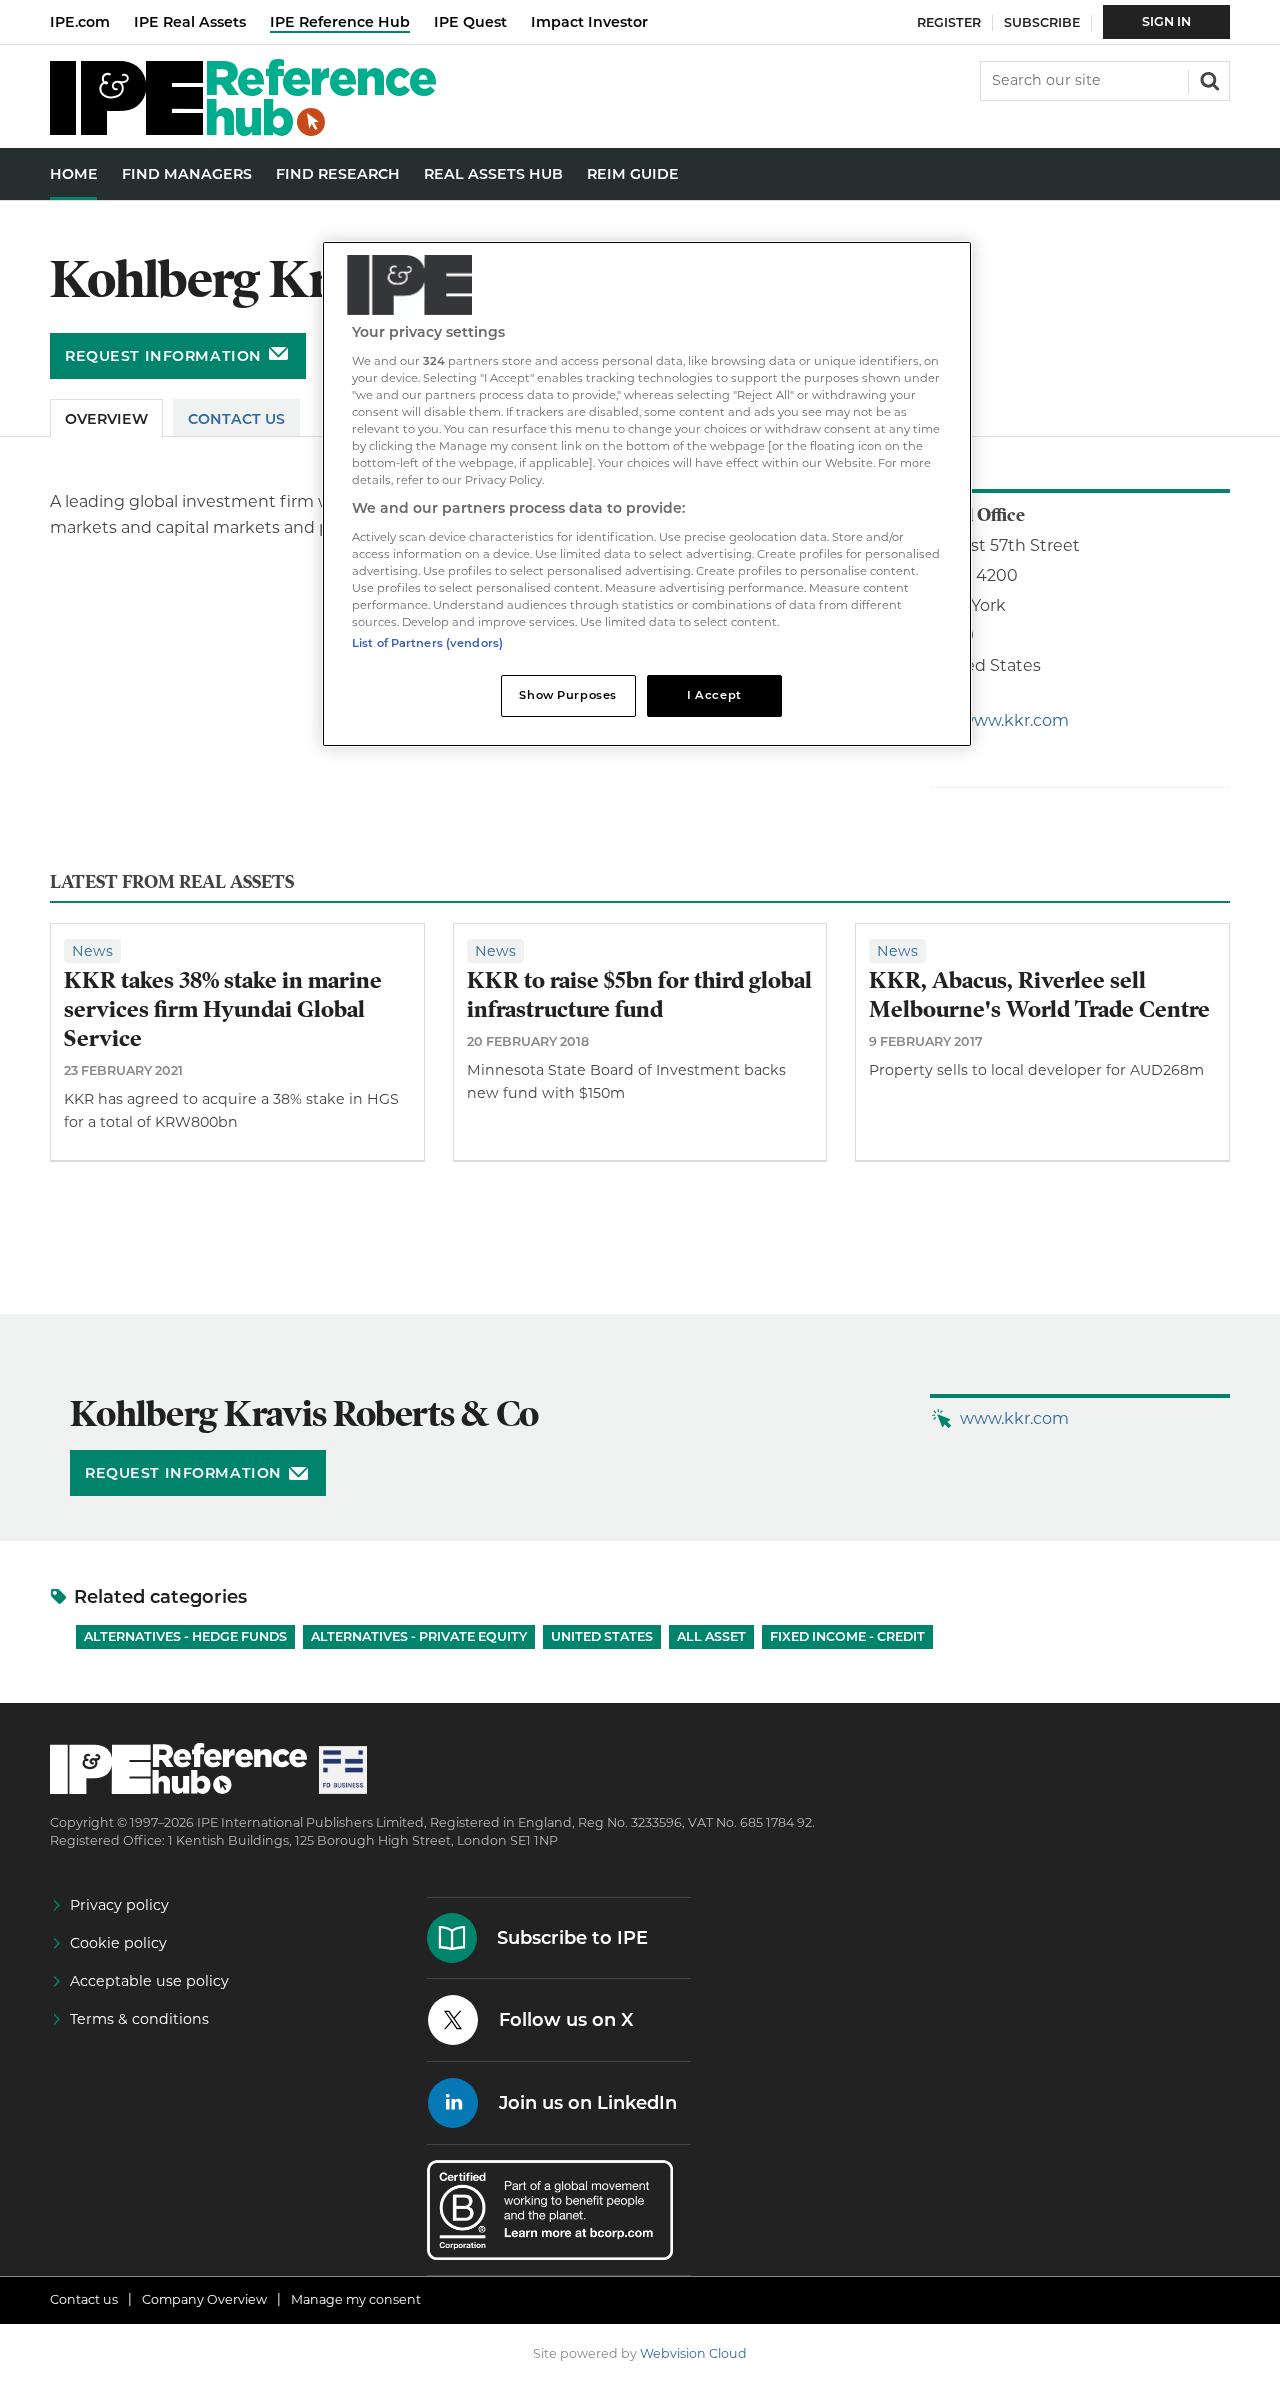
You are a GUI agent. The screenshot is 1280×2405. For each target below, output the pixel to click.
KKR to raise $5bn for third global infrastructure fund (639, 995)
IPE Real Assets (190, 22)
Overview (106, 419)
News (92, 951)
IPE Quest (470, 22)
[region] (647, 494)
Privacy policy (119, 1905)
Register (949, 22)
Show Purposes (567, 695)
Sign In (1166, 21)
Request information (163, 356)
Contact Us (236, 419)
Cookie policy (118, 1943)
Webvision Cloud (693, 2353)
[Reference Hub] (243, 130)
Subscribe (1042, 22)
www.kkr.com (1014, 720)
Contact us (84, 2299)
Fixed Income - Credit (847, 1636)
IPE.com (80, 22)
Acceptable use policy (149, 1981)
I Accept (714, 695)
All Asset (711, 1636)
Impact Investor (589, 22)
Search (1208, 79)
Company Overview (204, 2299)
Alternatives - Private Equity (419, 1636)
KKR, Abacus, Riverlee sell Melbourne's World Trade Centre (1039, 995)
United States (602, 1636)
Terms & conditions (139, 2019)
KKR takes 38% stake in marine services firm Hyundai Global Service (223, 1009)
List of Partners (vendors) (427, 643)
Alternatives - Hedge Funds (185, 1636)
